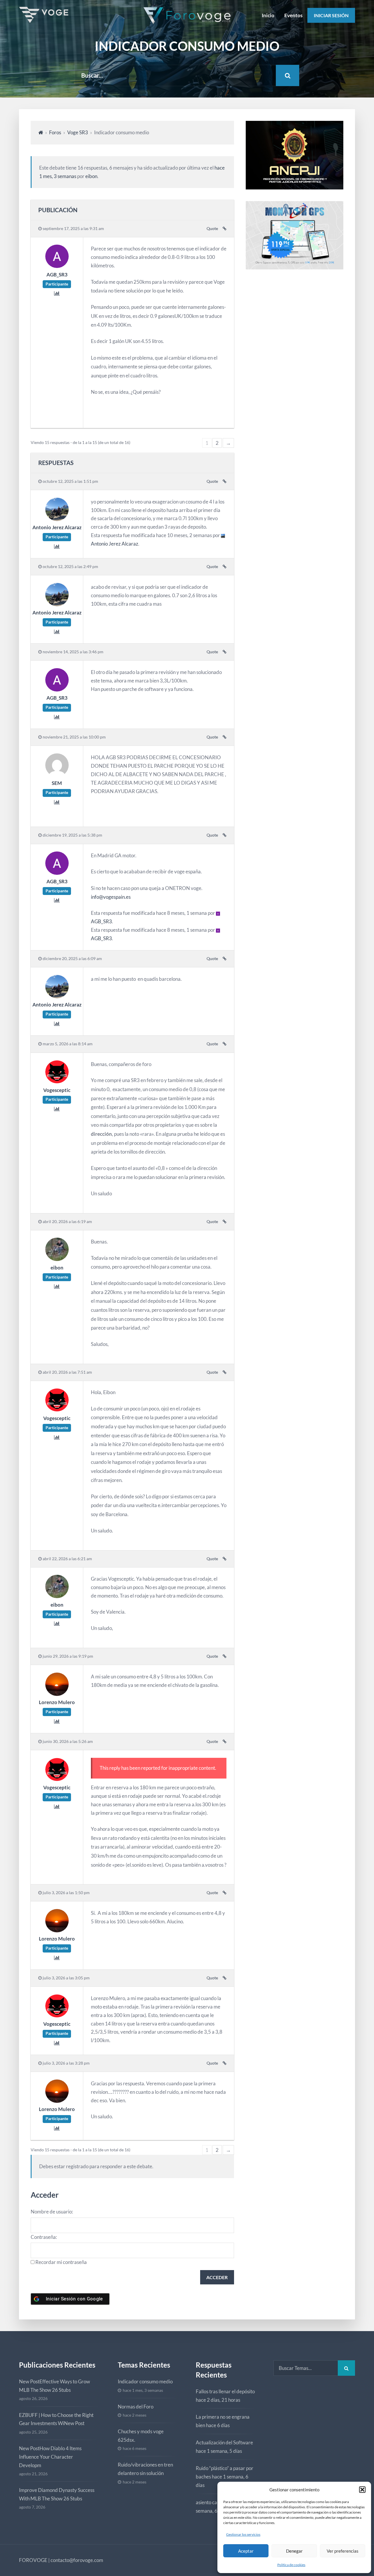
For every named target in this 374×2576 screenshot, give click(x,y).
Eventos (293, 15)
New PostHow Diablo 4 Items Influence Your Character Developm (50, 2457)
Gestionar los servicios (243, 2534)
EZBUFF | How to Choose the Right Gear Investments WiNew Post (56, 2419)
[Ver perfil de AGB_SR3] (57, 266)
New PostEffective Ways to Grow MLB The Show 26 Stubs (54, 2386)
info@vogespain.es (111, 897)
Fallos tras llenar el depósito (225, 2391)
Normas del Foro (136, 2407)
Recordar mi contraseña (61, 2262)
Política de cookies (291, 2565)
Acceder (217, 2277)
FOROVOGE (33, 2560)
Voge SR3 (78, 132)
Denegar (294, 2551)
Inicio (268, 15)
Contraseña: (44, 2237)
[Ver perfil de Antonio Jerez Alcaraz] (57, 519)
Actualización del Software (224, 2442)
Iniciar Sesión (331, 15)
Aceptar (246, 2551)
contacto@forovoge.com (77, 2560)
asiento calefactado (217, 2502)
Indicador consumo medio (145, 2381)
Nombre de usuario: (52, 2212)
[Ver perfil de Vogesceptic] (57, 1082)
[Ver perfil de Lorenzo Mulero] (57, 1694)
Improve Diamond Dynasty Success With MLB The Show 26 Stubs (57, 2494)
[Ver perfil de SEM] (57, 775)
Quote (212, 229)
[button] (362, 2490)
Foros (55, 132)
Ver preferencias (343, 2551)
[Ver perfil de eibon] (57, 1259)
